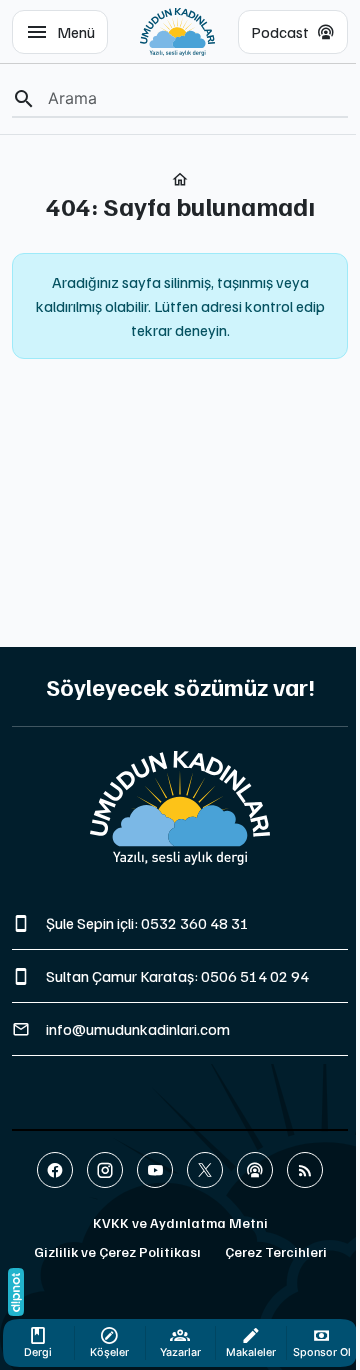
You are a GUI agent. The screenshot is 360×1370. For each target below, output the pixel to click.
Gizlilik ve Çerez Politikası (117, 1251)
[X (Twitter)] (205, 1170)
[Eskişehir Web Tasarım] (16, 1292)
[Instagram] (105, 1170)
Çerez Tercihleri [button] (276, 1251)
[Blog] (305, 1170)
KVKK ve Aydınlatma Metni (180, 1222)
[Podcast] (255, 1170)
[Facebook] (55, 1170)
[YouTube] (155, 1170)
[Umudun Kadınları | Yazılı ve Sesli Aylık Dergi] (177, 32)
